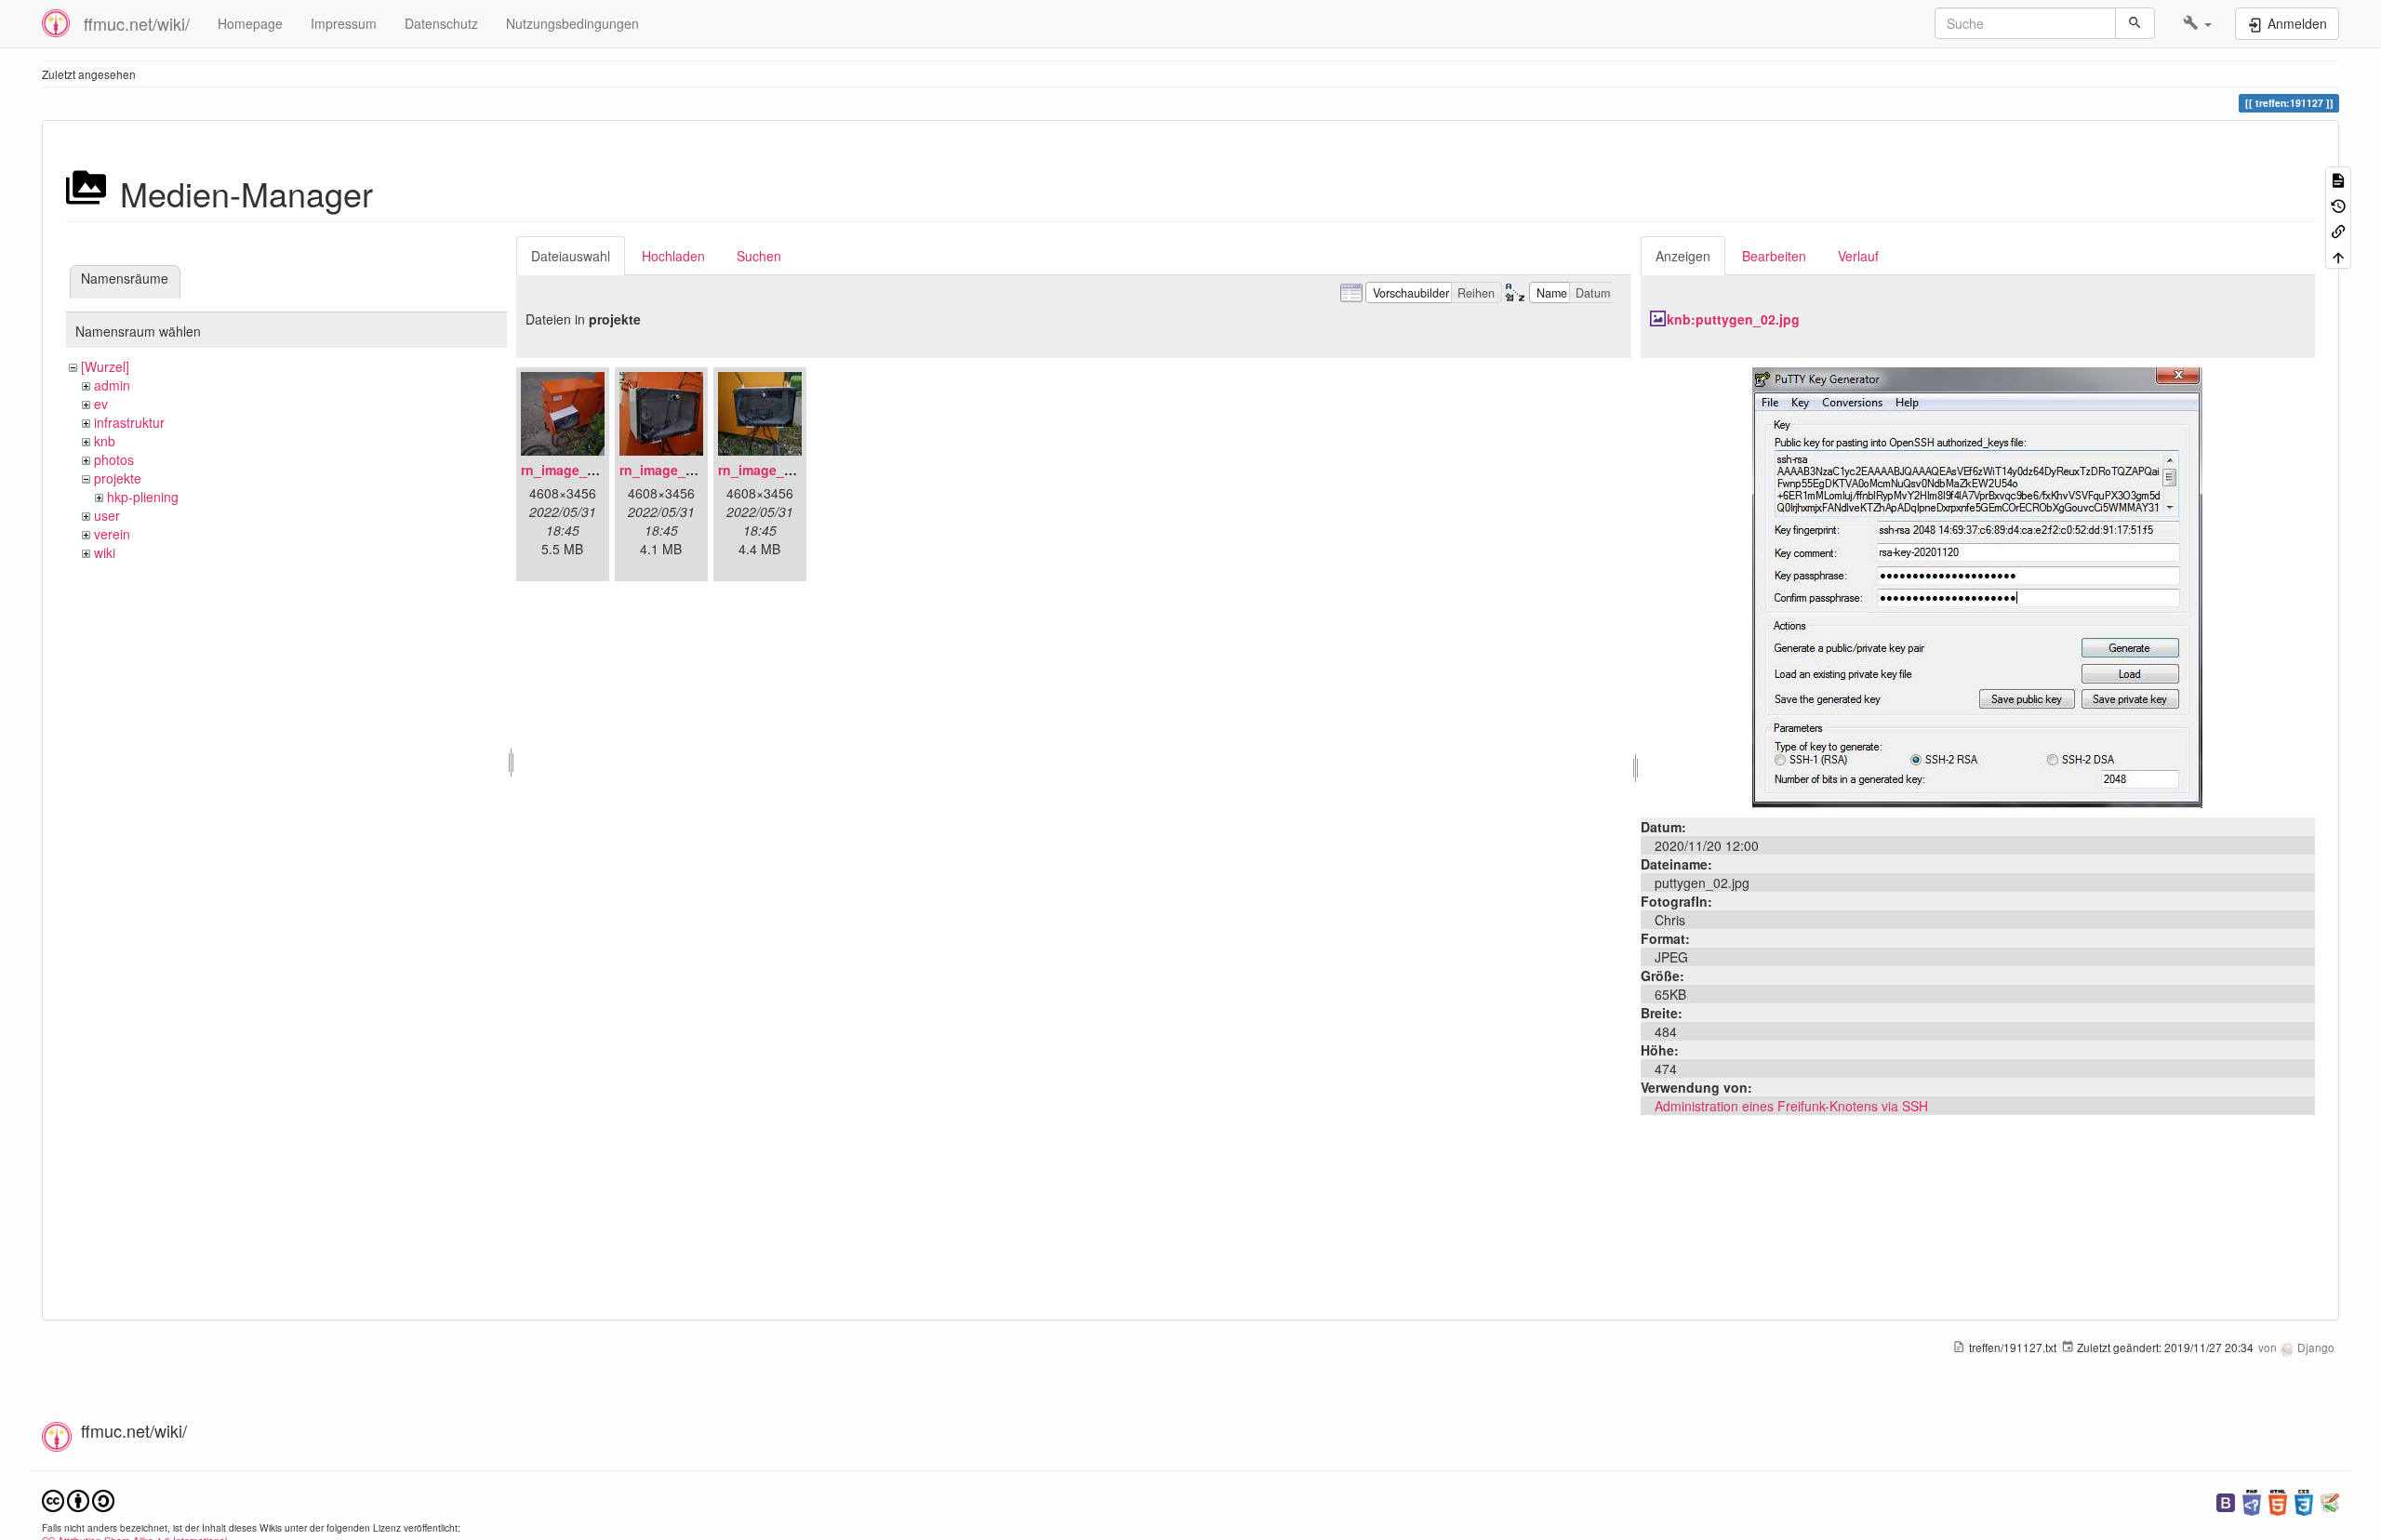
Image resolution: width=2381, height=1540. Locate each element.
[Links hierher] (2338, 230)
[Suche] (2135, 23)
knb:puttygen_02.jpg (1733, 319)
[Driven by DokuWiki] (2330, 1500)
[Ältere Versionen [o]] (2338, 204)
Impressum (344, 23)
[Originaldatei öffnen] (1977, 586)
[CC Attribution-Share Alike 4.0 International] (78, 1499)
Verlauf (1858, 256)
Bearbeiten (1774, 256)
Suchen (759, 256)
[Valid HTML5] (2278, 1500)
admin (112, 385)
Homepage (250, 23)
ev (101, 404)
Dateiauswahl (571, 256)
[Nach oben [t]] (2338, 255)
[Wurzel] (105, 366)
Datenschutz (441, 23)
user (107, 515)
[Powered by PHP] (2252, 1500)
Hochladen (673, 256)
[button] (2197, 23)
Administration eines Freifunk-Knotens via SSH (1791, 1106)
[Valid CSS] (2304, 1500)
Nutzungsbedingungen (572, 23)
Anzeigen (1683, 256)
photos (114, 459)
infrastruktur (129, 422)
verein (112, 534)
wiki (105, 552)
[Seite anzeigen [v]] (2338, 179)
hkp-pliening (143, 497)
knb (105, 441)
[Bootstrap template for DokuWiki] (2226, 1500)
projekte (118, 478)
